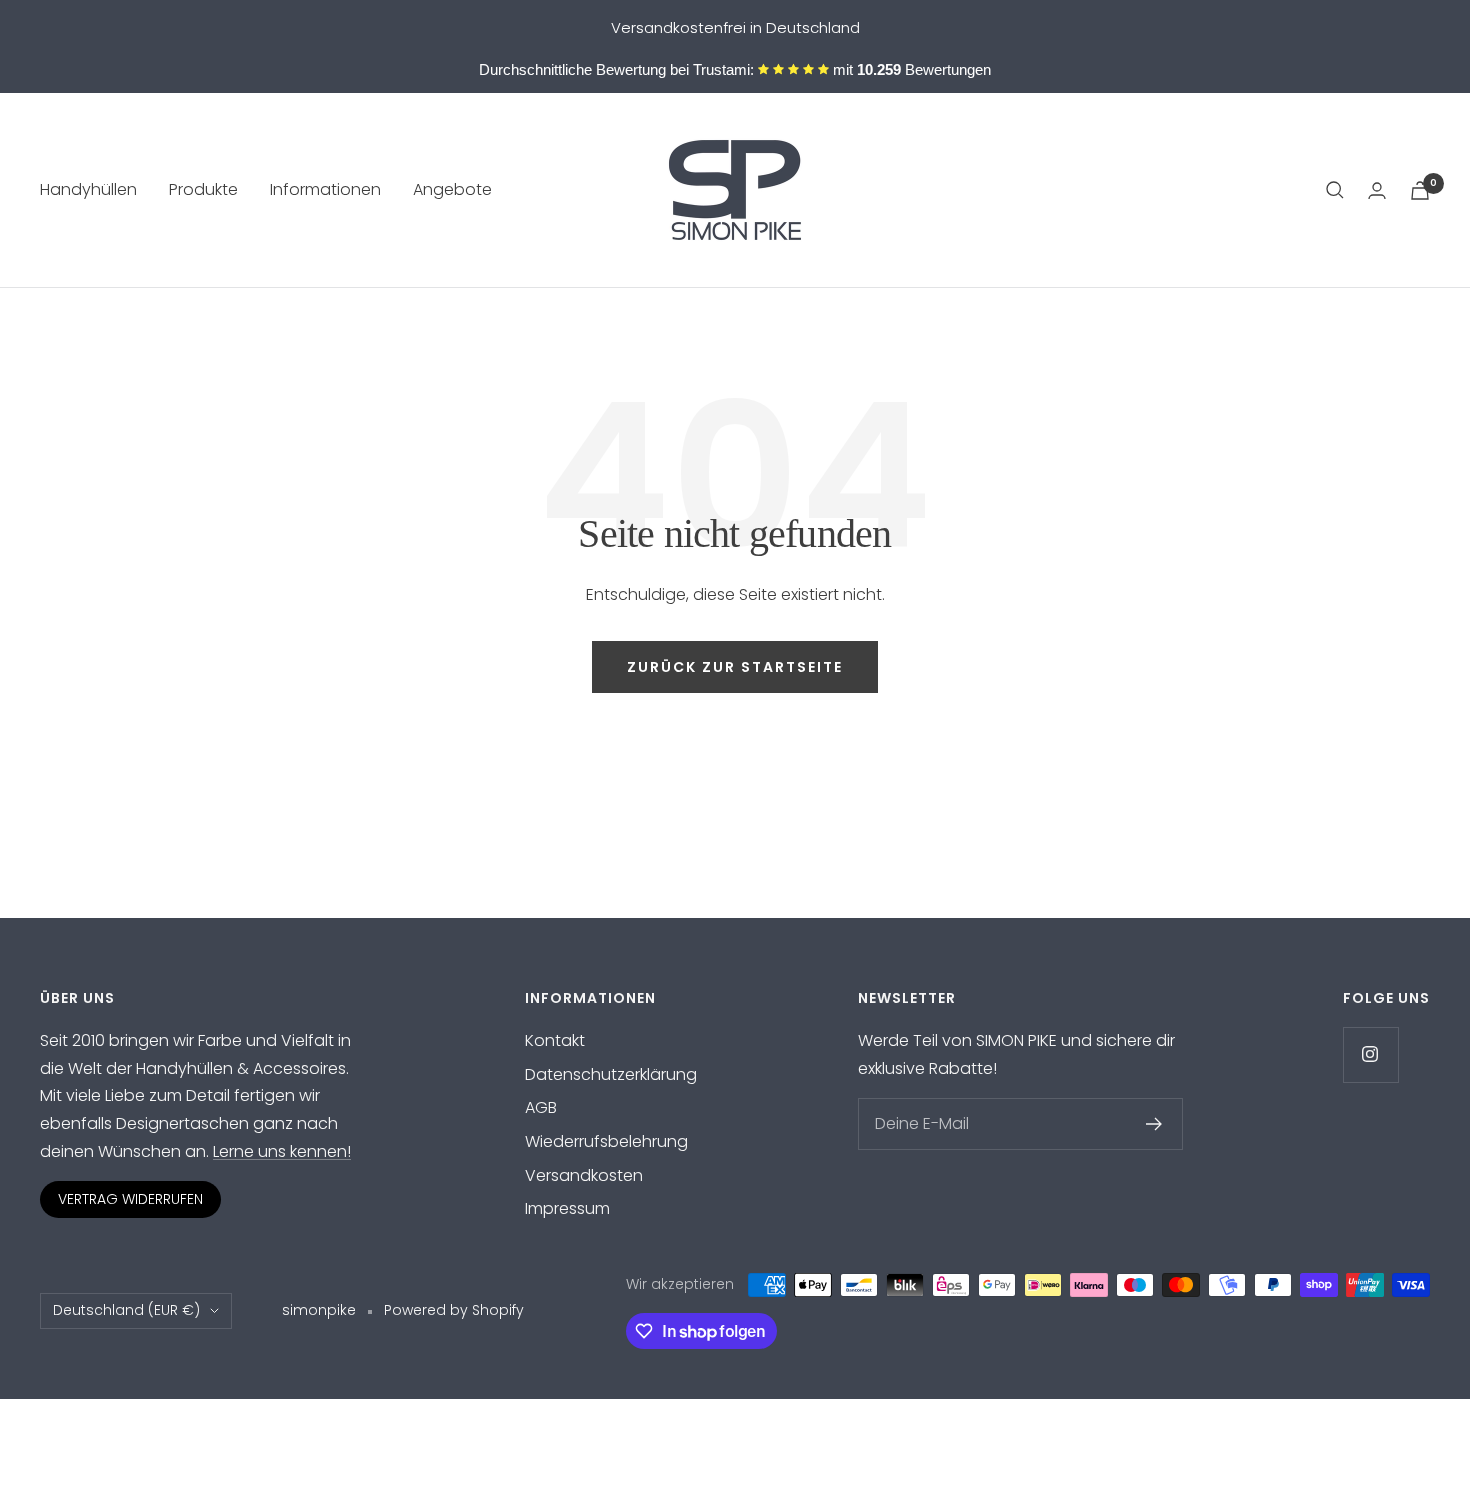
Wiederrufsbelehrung (606, 1141)
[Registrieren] (1154, 1124)
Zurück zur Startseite (735, 667)
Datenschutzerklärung (611, 1074)
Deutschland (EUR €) (126, 1310)
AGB (541, 1107)
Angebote (452, 190)
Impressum (567, 1208)
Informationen (325, 190)
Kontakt (555, 1040)
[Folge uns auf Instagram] (1370, 1054)
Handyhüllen (88, 190)
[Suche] (1335, 190)
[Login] (1377, 190)
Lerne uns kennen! (282, 1151)
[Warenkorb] (1420, 190)
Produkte (203, 190)
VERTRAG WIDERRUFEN (130, 1199)
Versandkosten (584, 1175)
